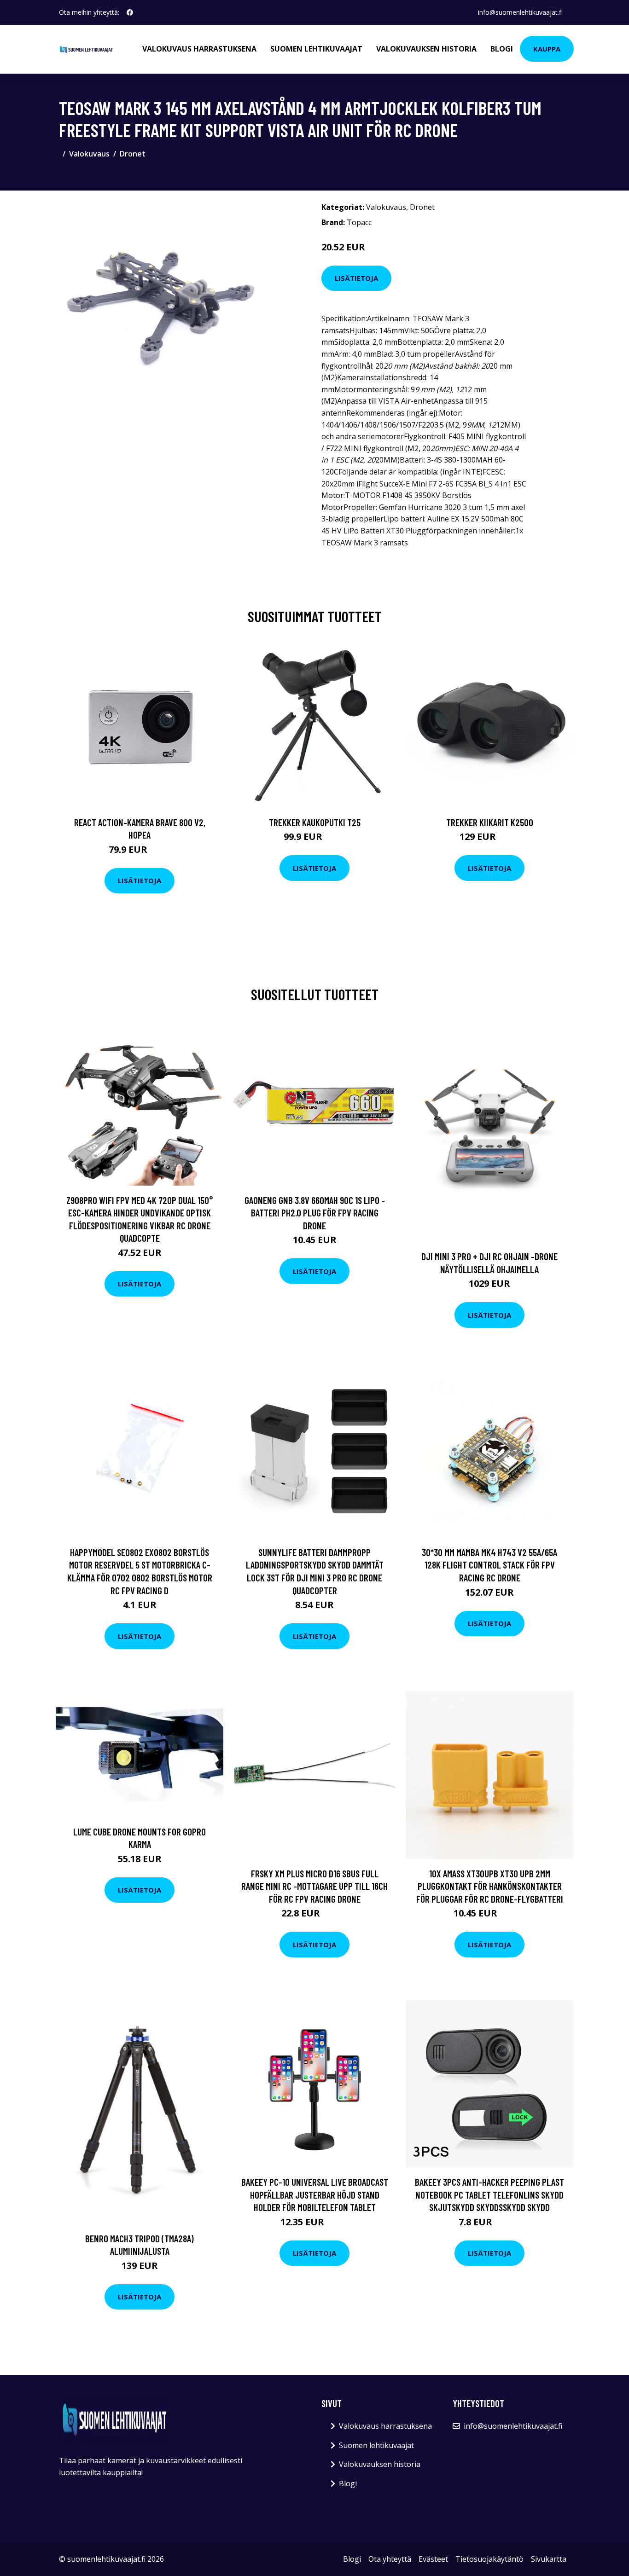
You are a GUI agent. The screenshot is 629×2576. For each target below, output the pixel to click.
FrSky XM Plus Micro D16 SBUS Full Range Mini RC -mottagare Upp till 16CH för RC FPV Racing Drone (314, 1886)
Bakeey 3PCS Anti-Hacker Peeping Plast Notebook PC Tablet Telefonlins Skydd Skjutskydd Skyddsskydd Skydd (489, 2194)
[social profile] (130, 12)
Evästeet (433, 2559)
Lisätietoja (356, 278)
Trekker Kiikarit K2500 (490, 822)
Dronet (133, 154)
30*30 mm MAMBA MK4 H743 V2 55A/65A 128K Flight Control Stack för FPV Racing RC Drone (489, 1565)
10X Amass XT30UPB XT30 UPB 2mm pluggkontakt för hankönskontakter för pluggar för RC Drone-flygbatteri (490, 1886)
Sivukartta (549, 2559)
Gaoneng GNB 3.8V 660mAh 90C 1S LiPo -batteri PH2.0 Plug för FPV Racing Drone (315, 1213)
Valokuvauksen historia (426, 49)
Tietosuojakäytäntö (489, 2559)
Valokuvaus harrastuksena (199, 49)
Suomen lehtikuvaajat (316, 49)
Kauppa (547, 49)
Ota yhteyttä (390, 2559)
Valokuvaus (89, 154)
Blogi (502, 49)
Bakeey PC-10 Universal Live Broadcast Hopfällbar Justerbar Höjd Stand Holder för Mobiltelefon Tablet (315, 2194)
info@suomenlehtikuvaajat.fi (520, 12)
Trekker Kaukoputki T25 (315, 822)
